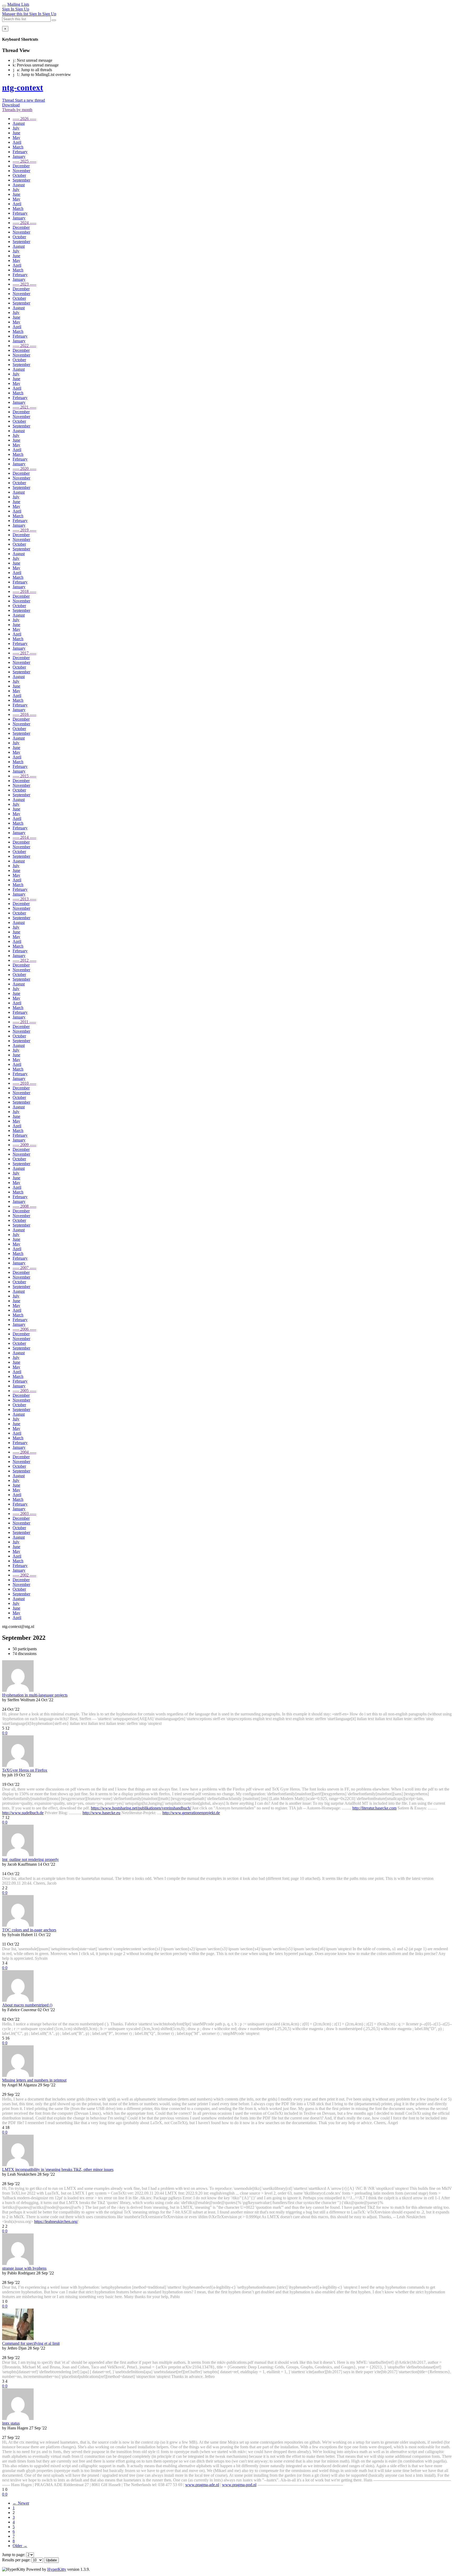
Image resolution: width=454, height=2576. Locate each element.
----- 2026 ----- (24, 119)
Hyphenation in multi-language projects (35, 1695)
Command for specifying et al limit (31, 2343)
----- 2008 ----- (24, 1206)
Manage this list (16, 14)
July (16, 128)
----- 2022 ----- (24, 346)
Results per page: (16, 2560)
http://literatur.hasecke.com (374, 1808)
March (18, 147)
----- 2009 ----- (24, 1145)
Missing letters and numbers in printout (34, 2080)
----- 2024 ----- (24, 223)
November (21, 171)
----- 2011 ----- (24, 1022)
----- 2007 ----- (24, 1268)
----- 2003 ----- (24, 1514)
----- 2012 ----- (24, 960)
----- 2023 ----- (24, 284)
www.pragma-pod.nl (239, 2485)
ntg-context (23, 87)
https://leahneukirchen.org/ (56, 2221)
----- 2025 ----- (24, 161)
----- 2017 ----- (24, 653)
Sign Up (22, 9)
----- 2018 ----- (24, 591)
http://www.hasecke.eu (101, 1813)
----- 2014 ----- (24, 837)
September (21, 180)
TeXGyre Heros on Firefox (25, 1770)
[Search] (54, 20)
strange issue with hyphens (24, 2268)
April (17, 142)
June (16, 133)
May (16, 138)
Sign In (9, 9)
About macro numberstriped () (27, 2005)
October (19, 175)
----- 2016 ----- (24, 714)
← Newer (21, 2503)
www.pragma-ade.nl (202, 2485)
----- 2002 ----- (24, 1575)
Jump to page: (14, 2555)
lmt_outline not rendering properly (30, 1859)
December (21, 166)
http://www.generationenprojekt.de (191, 1813)
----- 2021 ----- (24, 407)
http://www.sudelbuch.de (23, 1813)
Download (11, 105)
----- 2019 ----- (24, 530)
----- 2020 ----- (24, 469)
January (19, 156)
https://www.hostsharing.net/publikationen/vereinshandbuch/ (141, 1808)
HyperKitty (57, 2569)
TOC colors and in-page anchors (29, 1930)
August (19, 123)
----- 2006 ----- (24, 1329)
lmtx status (11, 2423)
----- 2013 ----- (24, 899)
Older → (20, 2546)
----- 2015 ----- (24, 776)
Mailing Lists (18, 4)
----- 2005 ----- (24, 1391)
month (17, 110)
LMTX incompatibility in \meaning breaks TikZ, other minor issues (58, 2169)
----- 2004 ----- (24, 1452)
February (20, 152)
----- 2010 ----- (24, 1083)
